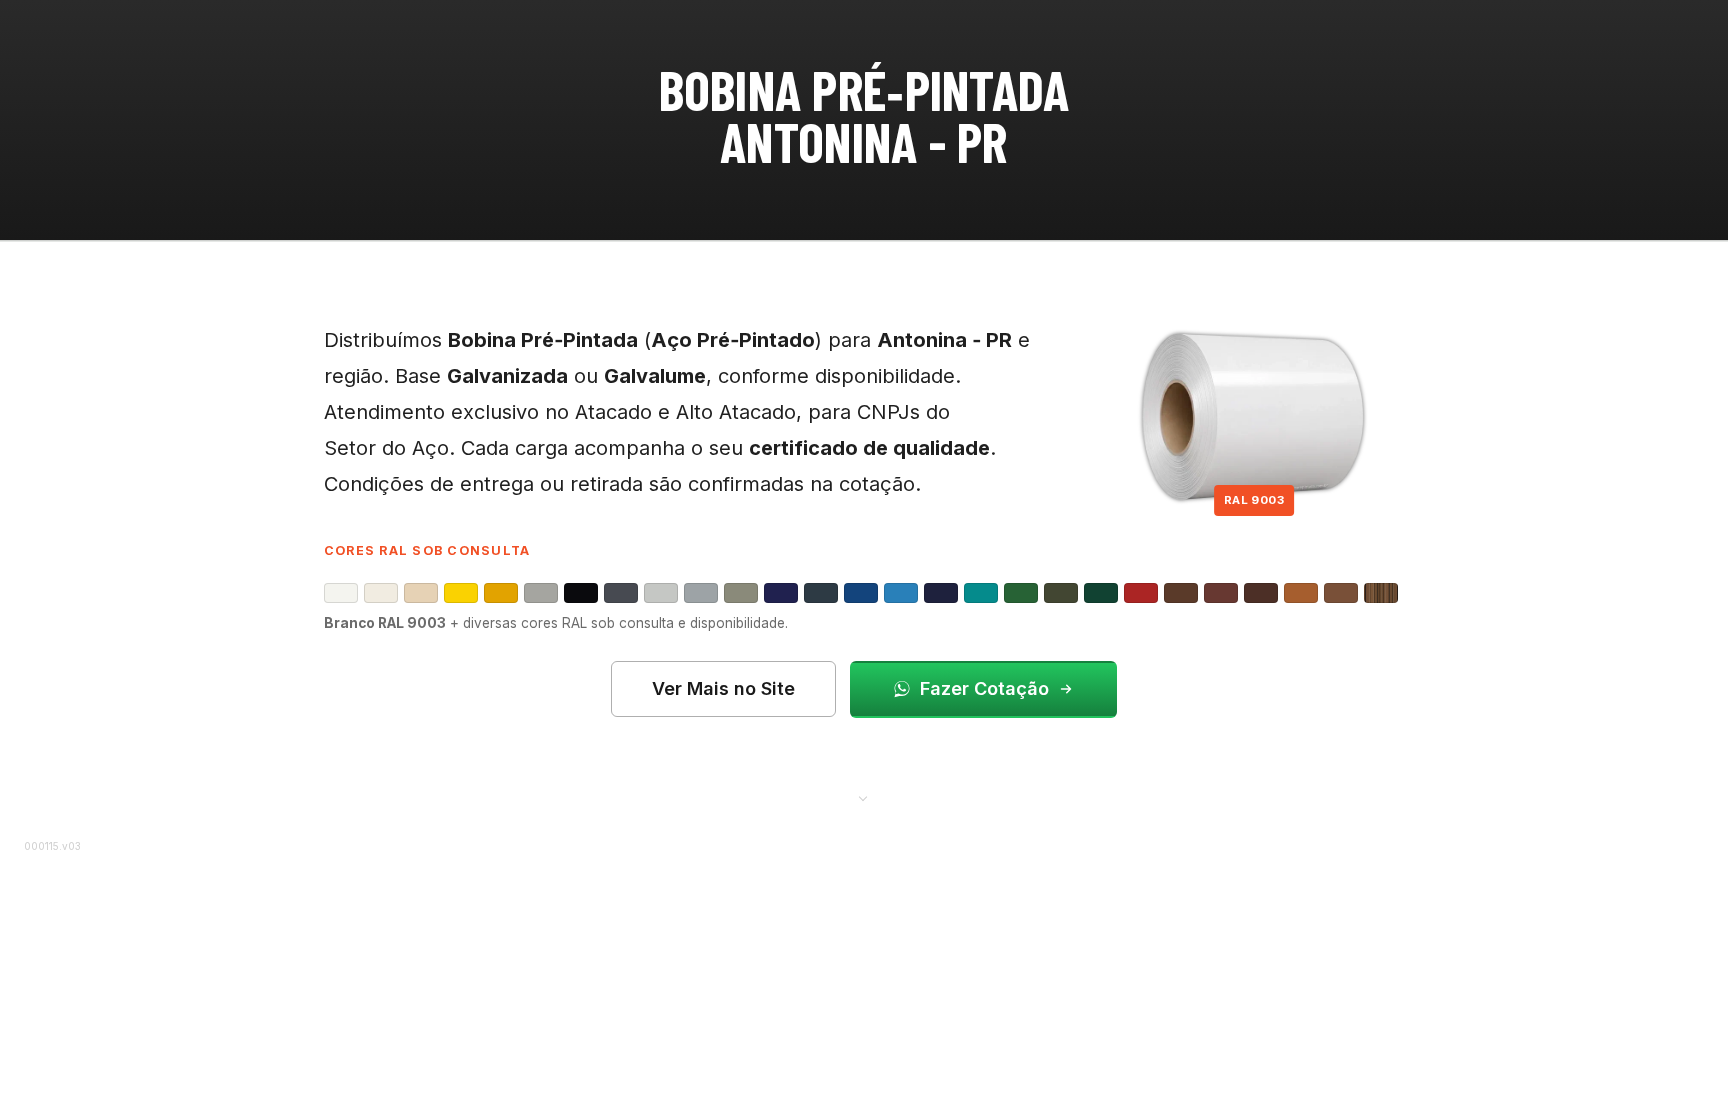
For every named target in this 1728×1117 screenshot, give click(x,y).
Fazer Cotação (984, 688)
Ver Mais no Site (723, 688)
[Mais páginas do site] (864, 797)
